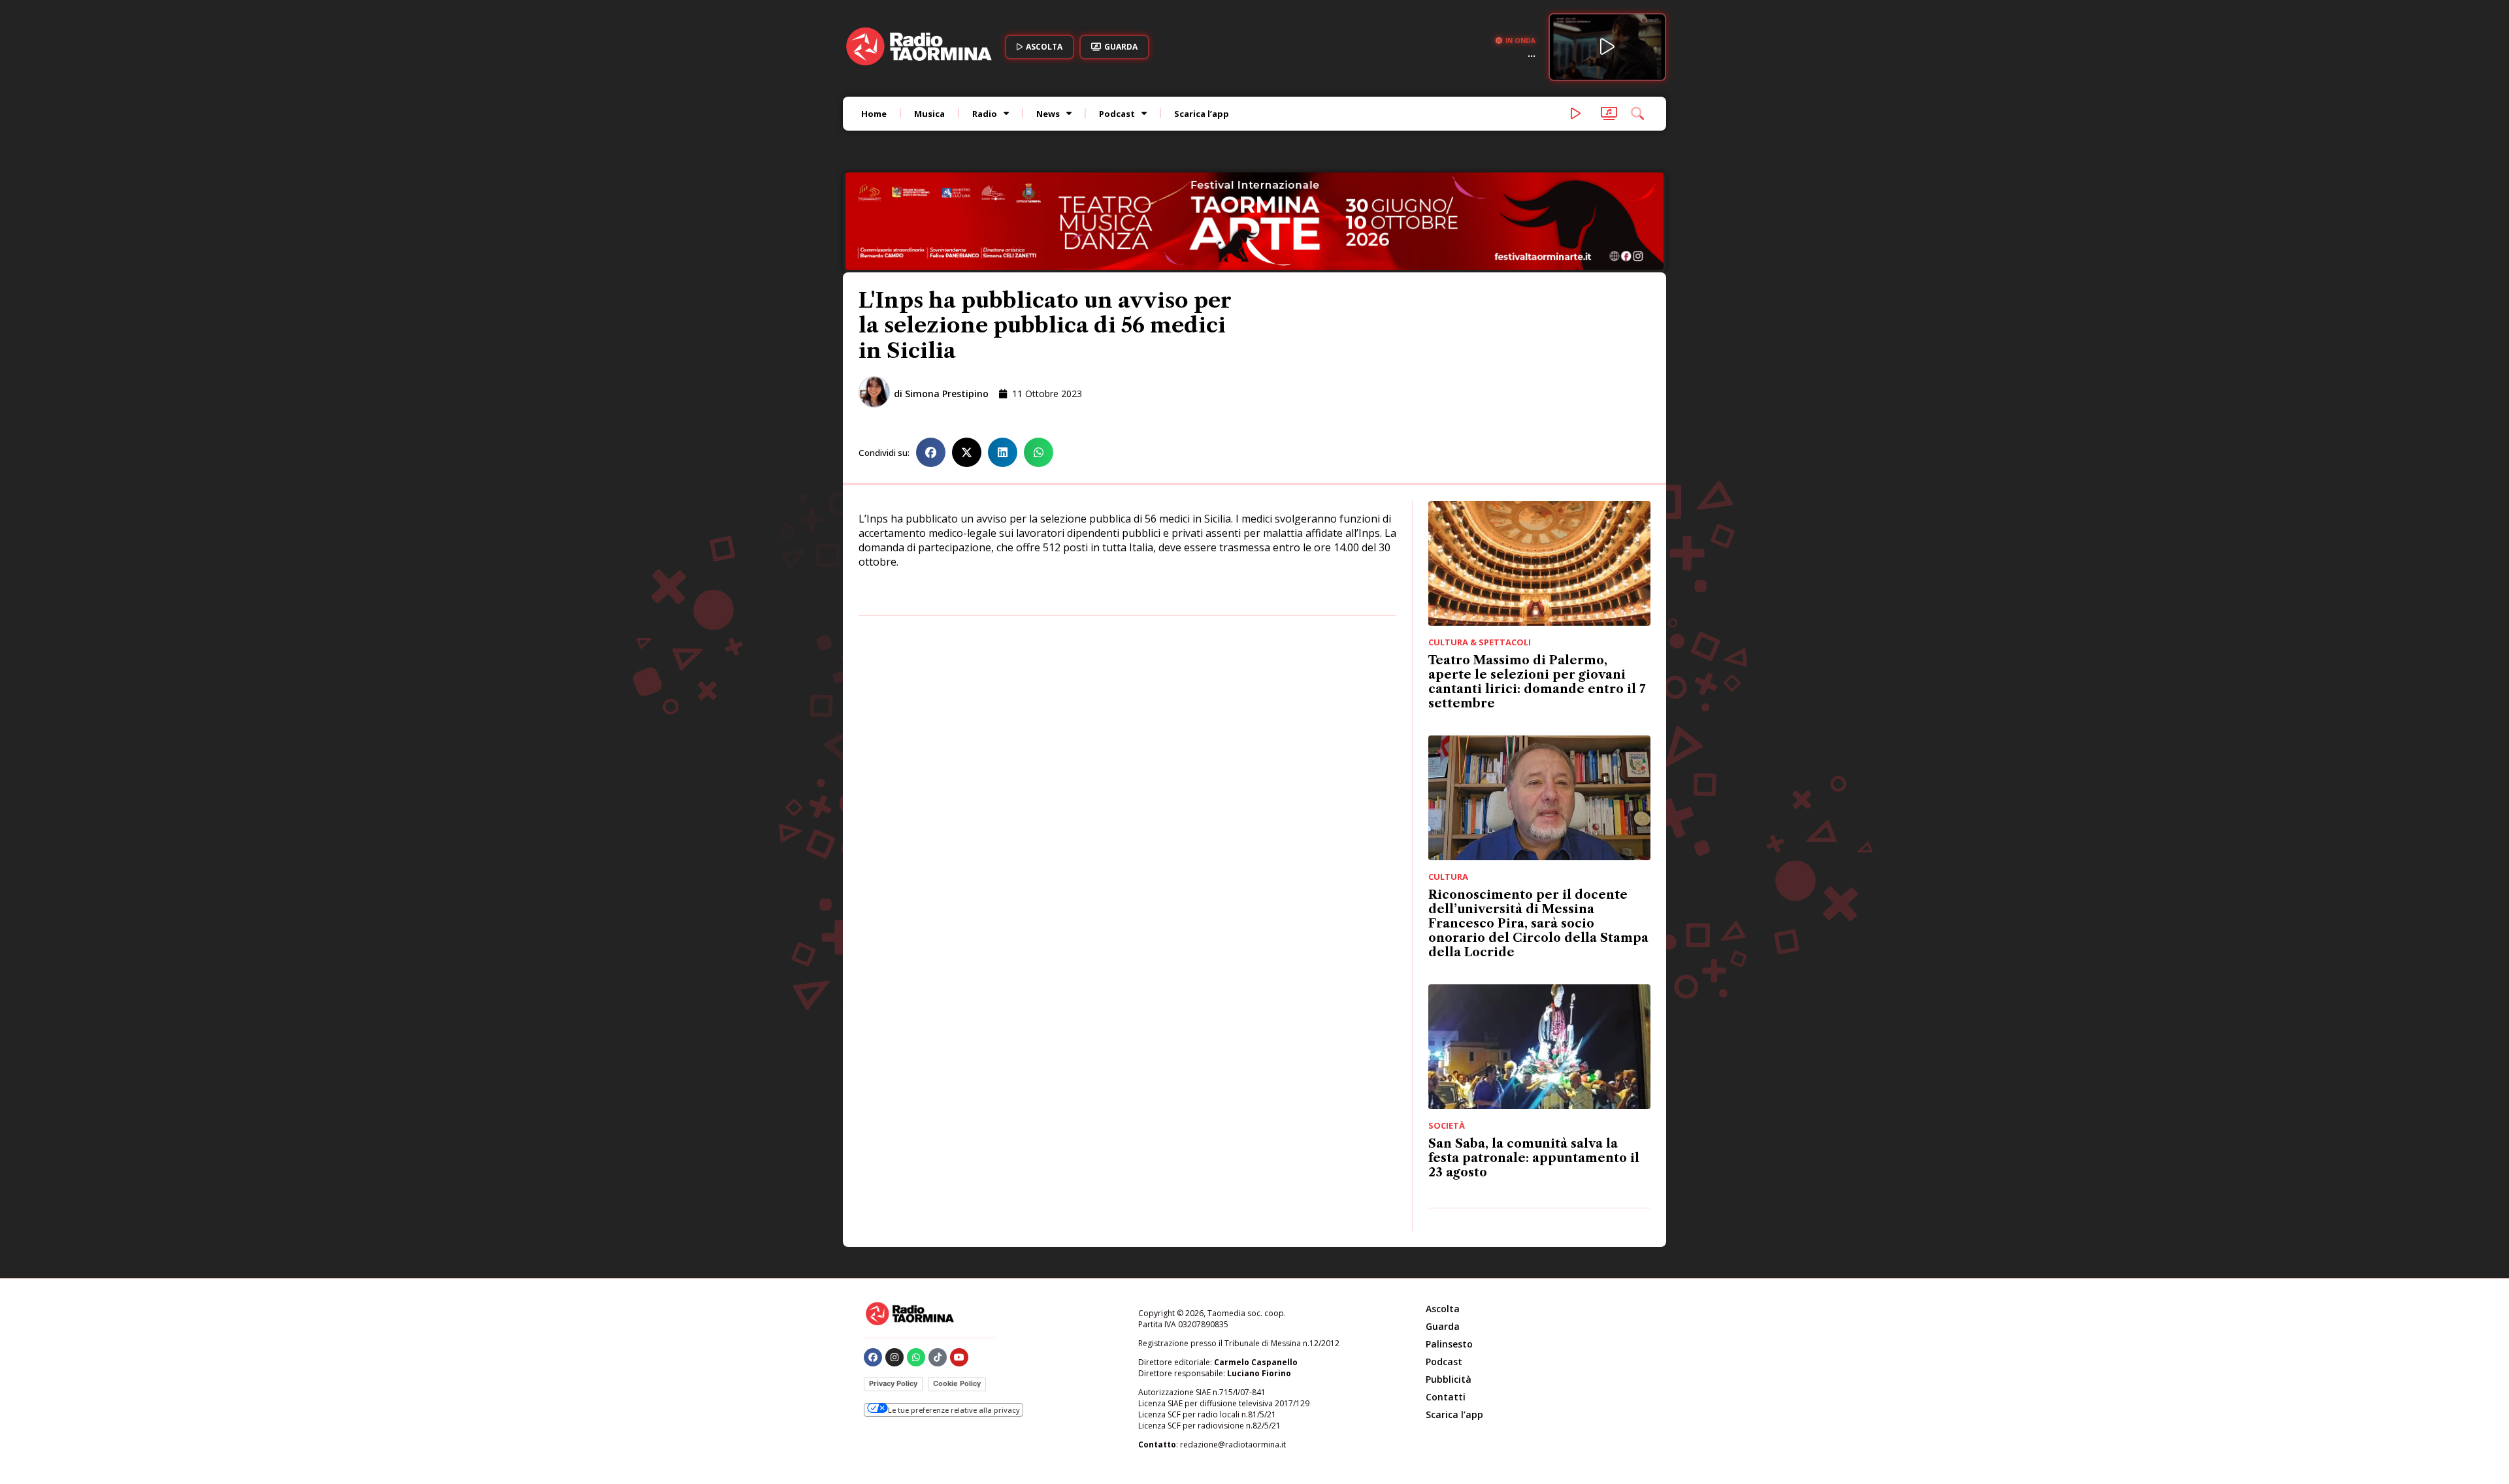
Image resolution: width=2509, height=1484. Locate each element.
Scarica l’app (1202, 114)
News (1048, 114)
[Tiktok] (938, 1269)
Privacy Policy (893, 1295)
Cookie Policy (957, 1295)
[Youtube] (959, 1269)
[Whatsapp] (916, 1269)
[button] (931, 364)
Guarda (1443, 1238)
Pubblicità (1449, 1291)
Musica (929, 114)
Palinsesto (1449, 1256)
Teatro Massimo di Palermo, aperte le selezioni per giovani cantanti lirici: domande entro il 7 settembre (1537, 594)
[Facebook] (873, 1269)
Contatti (1446, 1309)
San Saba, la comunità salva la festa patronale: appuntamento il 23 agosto (1534, 1070)
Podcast (1117, 114)
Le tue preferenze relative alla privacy (954, 1322)
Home (874, 114)
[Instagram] (894, 1269)
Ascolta (1443, 1220)
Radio (985, 114)
